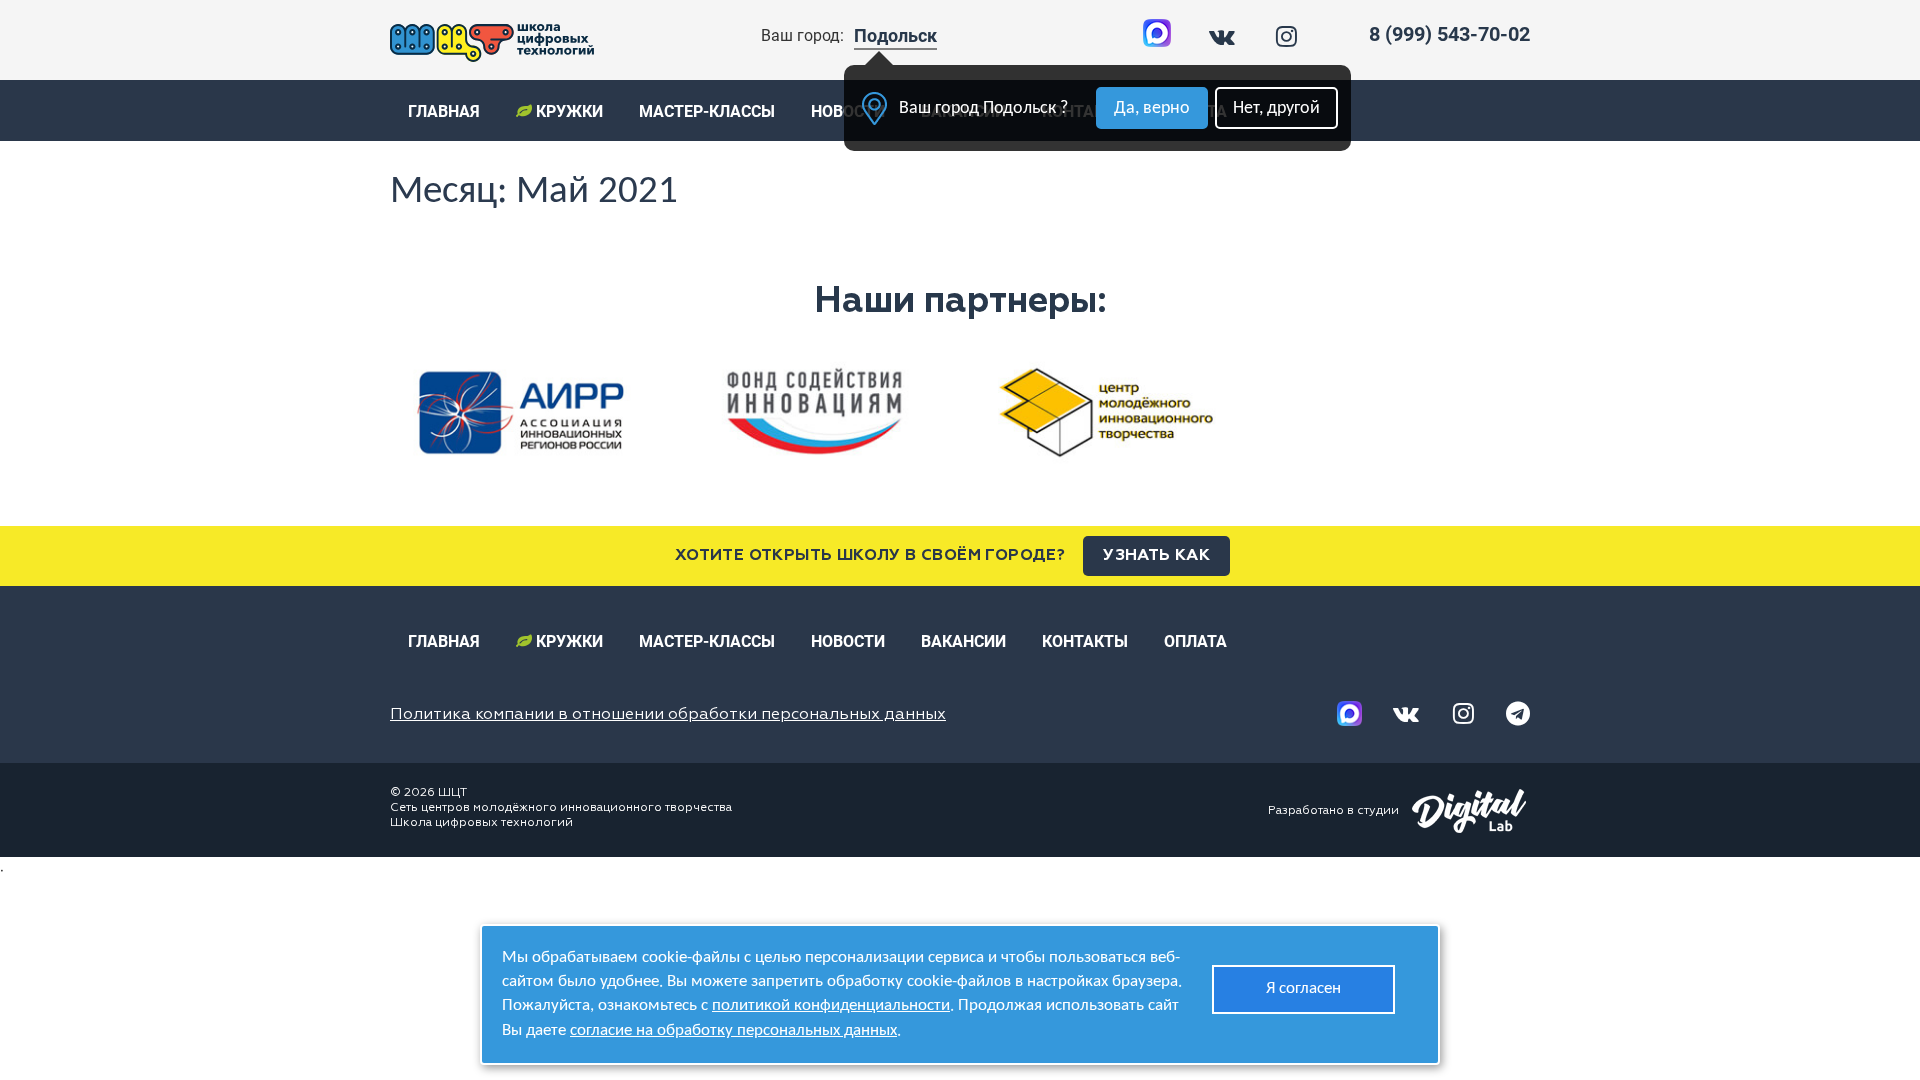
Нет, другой (1276, 108)
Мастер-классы (707, 111)
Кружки (567, 111)
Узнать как (1156, 556)
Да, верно (1152, 108)
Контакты (1085, 641)
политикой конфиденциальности (831, 1005)
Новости (848, 641)
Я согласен (1303, 988)
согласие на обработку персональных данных (733, 1030)
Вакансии (963, 641)
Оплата (1195, 641)
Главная (444, 111)
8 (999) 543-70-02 (1449, 34)
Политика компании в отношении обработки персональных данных (668, 715)
